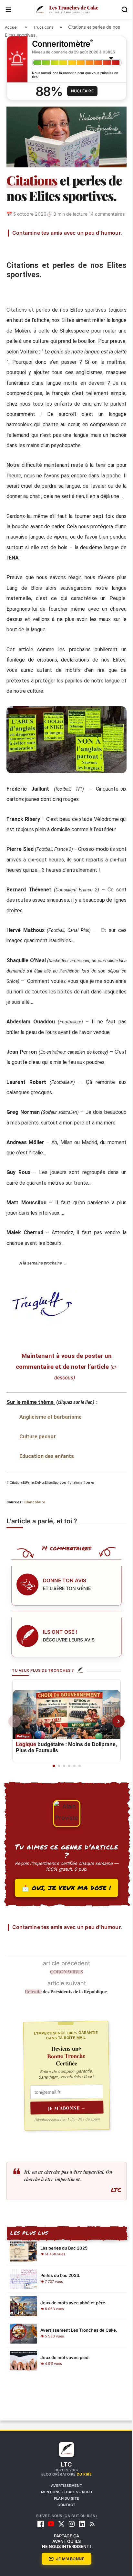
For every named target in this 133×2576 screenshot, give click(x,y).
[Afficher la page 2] (56, 1815)
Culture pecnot (38, 1485)
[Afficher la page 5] (72, 1815)
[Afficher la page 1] (51, 1815)
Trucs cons (43, 27)
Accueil (12, 27)
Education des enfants (47, 1505)
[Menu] (8, 10)
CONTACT (64, 2561)
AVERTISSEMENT (64, 2541)
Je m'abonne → (65, 2163)
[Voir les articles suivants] (114, 1770)
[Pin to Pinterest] (63, 255)
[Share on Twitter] (48, 255)
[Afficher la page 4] (67, 1815)
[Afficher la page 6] (77, 1815)
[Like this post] (17, 255)
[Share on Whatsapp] (94, 255)
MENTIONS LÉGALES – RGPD (64, 2548)
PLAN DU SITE (64, 2554)
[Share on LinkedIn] (79, 255)
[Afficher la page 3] (61, 1815)
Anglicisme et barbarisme (51, 1466)
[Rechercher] (120, 10)
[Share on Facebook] (32, 255)
